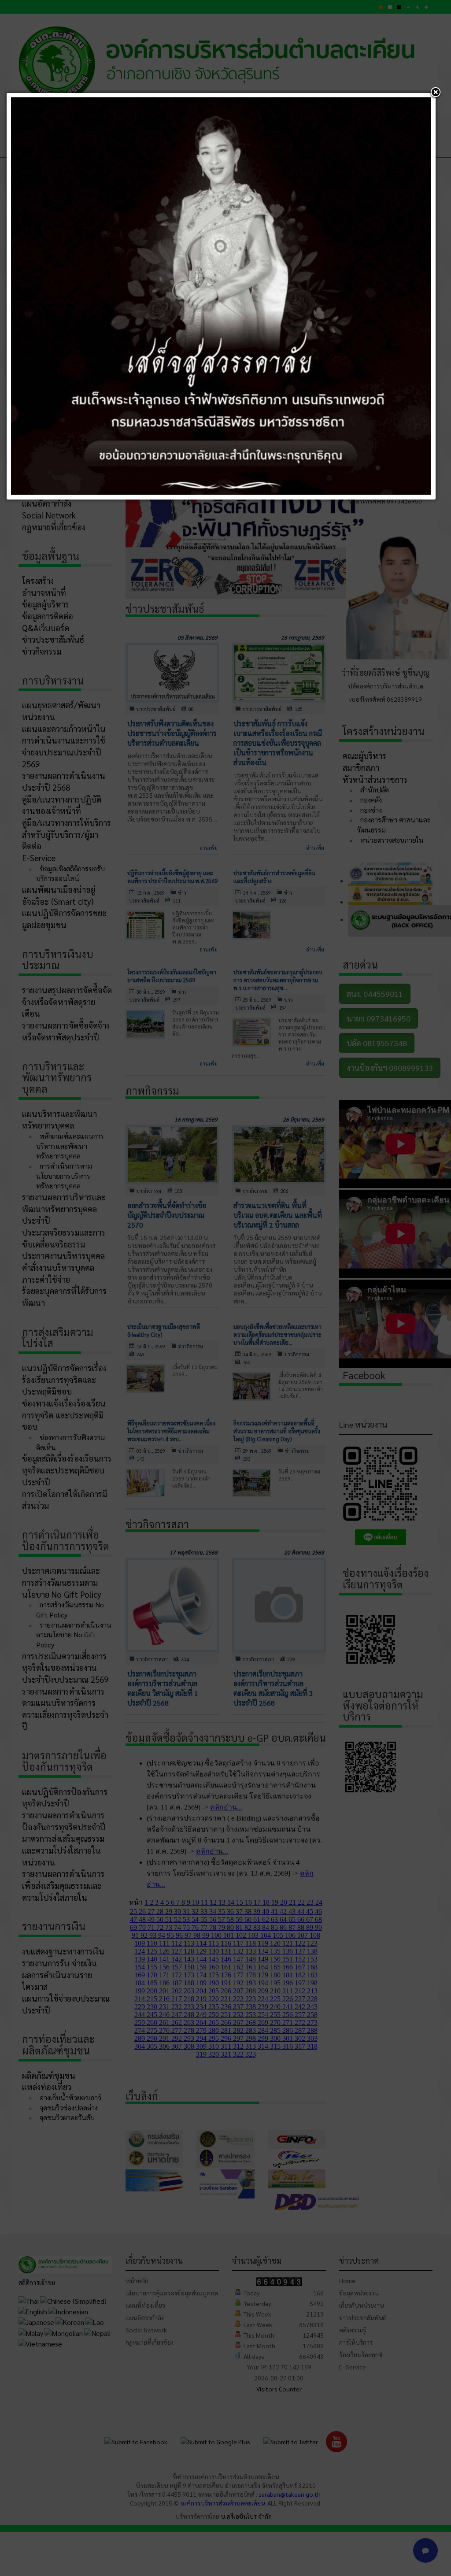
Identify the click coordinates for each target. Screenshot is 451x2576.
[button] (436, 93)
